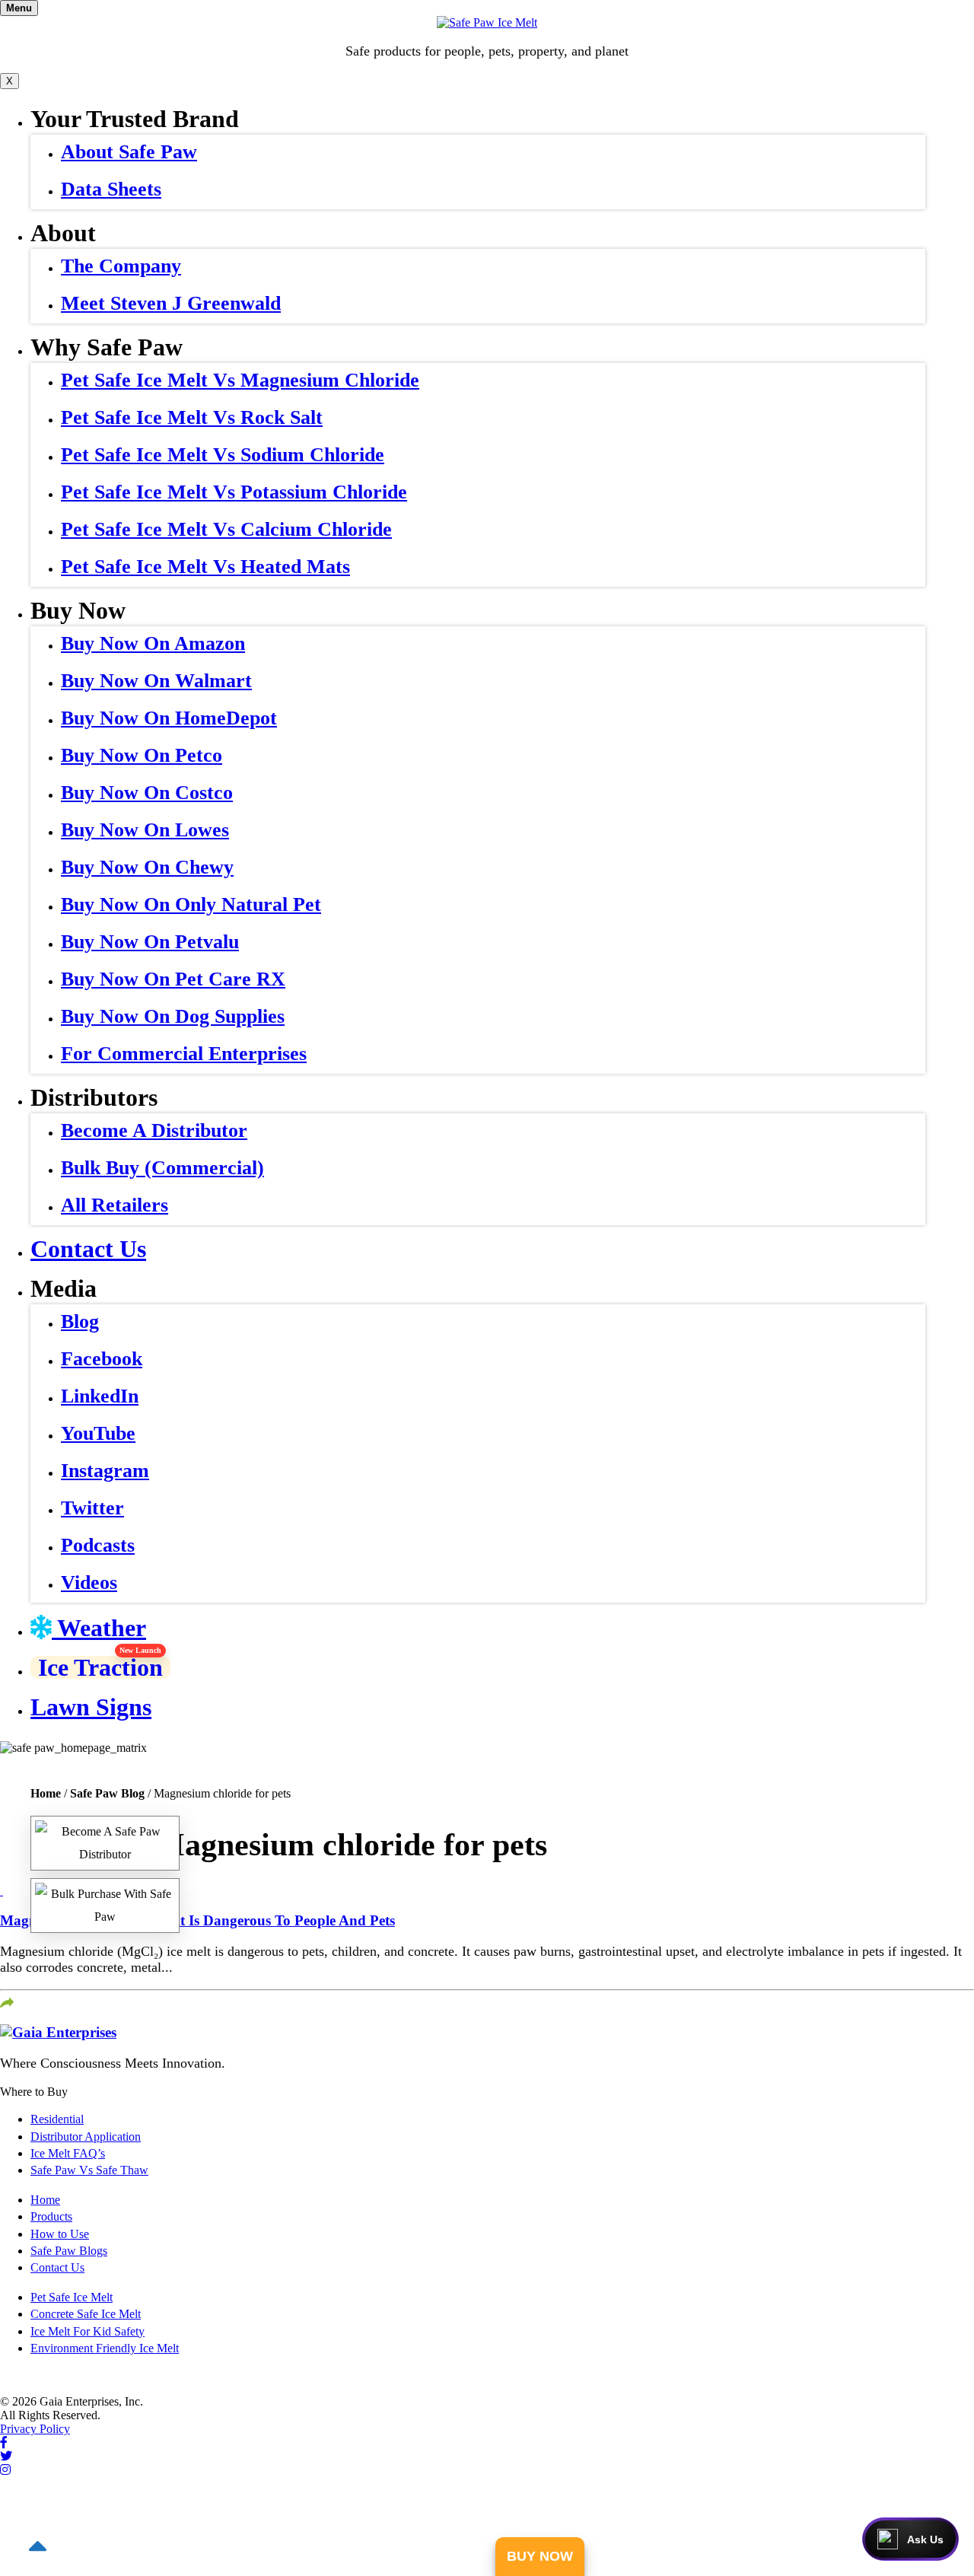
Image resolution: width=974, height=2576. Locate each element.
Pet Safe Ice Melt (72, 2297)
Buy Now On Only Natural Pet (191, 904)
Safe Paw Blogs (69, 2251)
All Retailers (115, 1205)
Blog (80, 1321)
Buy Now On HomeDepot (169, 718)
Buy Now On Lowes (145, 830)
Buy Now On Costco (147, 793)
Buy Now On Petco (142, 755)
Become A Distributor (154, 1130)
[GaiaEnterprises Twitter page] (6, 2456)
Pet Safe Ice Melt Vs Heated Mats (205, 567)
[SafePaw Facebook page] (4, 2442)
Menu (19, 8)
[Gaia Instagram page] (5, 2470)
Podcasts (98, 1545)
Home (46, 1793)
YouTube (98, 1433)
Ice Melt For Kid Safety (88, 2331)
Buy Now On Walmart (156, 681)
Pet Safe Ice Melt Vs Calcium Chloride (226, 529)
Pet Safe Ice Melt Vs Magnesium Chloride (240, 380)
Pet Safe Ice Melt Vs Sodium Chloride (223, 455)
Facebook (102, 1359)
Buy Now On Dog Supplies (173, 1016)
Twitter (92, 1508)
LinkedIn (100, 1396)
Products (51, 2216)
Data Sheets (111, 189)
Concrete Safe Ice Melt (86, 2314)
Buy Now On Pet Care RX (173, 979)
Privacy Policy (35, 2429)
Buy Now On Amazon (153, 643)
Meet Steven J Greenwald (171, 303)
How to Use (60, 2234)
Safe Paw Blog (107, 1793)
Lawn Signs (91, 1707)
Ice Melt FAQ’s (68, 2153)
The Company (121, 266)
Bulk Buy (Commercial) (162, 1168)
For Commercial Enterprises (184, 1054)
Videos (89, 1583)
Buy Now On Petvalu (150, 942)
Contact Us (88, 1249)
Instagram (105, 1471)
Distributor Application (86, 2137)
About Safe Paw (129, 152)
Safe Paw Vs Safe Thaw (89, 2170)
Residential (57, 2119)
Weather (99, 1628)
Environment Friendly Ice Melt (105, 2348)
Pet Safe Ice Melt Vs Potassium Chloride (234, 492)
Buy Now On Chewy (147, 867)
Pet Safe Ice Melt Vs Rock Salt (192, 417)
